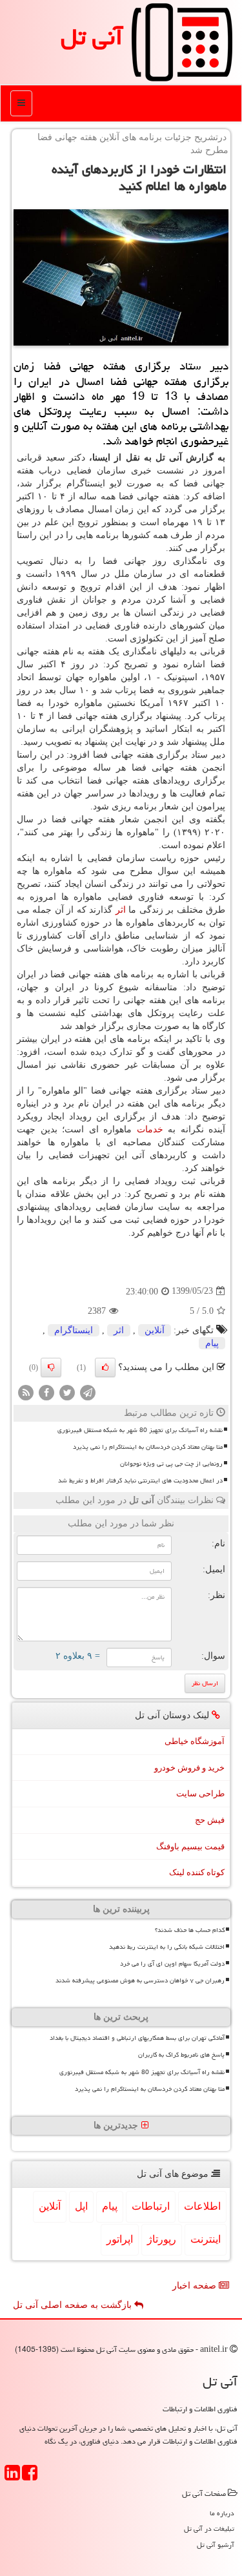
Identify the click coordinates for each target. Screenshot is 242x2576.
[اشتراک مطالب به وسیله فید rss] (26, 1392)
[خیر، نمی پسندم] (51, 1367)
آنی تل (92, 37)
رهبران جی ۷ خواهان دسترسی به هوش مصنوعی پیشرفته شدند (140, 1980)
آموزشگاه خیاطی (195, 1741)
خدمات (150, 1129)
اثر (121, 910)
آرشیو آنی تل (216, 2545)
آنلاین (155, 1330)
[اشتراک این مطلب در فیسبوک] (46, 1392)
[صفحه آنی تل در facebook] (30, 2477)
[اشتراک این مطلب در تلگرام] (88, 1392)
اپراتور (120, 2239)
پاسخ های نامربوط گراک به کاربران (181, 2055)
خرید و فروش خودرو (189, 1768)
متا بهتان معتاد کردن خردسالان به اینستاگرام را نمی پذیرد (148, 1447)
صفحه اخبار (196, 2286)
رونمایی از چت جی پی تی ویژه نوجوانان (171, 1464)
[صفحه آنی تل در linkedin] (12, 2477)
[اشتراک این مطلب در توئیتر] (67, 1392)
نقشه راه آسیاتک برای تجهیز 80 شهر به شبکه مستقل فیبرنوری (140, 1430)
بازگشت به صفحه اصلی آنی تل (74, 2305)
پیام (212, 1343)
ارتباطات (151, 2206)
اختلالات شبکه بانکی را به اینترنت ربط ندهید (167, 1947)
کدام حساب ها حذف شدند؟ (190, 1930)
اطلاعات (202, 2206)
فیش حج (210, 1820)
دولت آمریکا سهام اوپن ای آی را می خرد (172, 1964)
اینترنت (206, 2239)
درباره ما (222, 2513)
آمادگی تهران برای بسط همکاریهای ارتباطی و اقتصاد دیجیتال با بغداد (137, 2038)
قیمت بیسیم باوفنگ (190, 1846)
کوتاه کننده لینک (197, 1872)
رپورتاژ (162, 2239)
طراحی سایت (200, 1793)
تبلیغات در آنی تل (209, 2529)
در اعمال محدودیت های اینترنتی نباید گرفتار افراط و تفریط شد (140, 1480)
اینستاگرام (74, 1330)
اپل (81, 2206)
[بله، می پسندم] (105, 1367)
